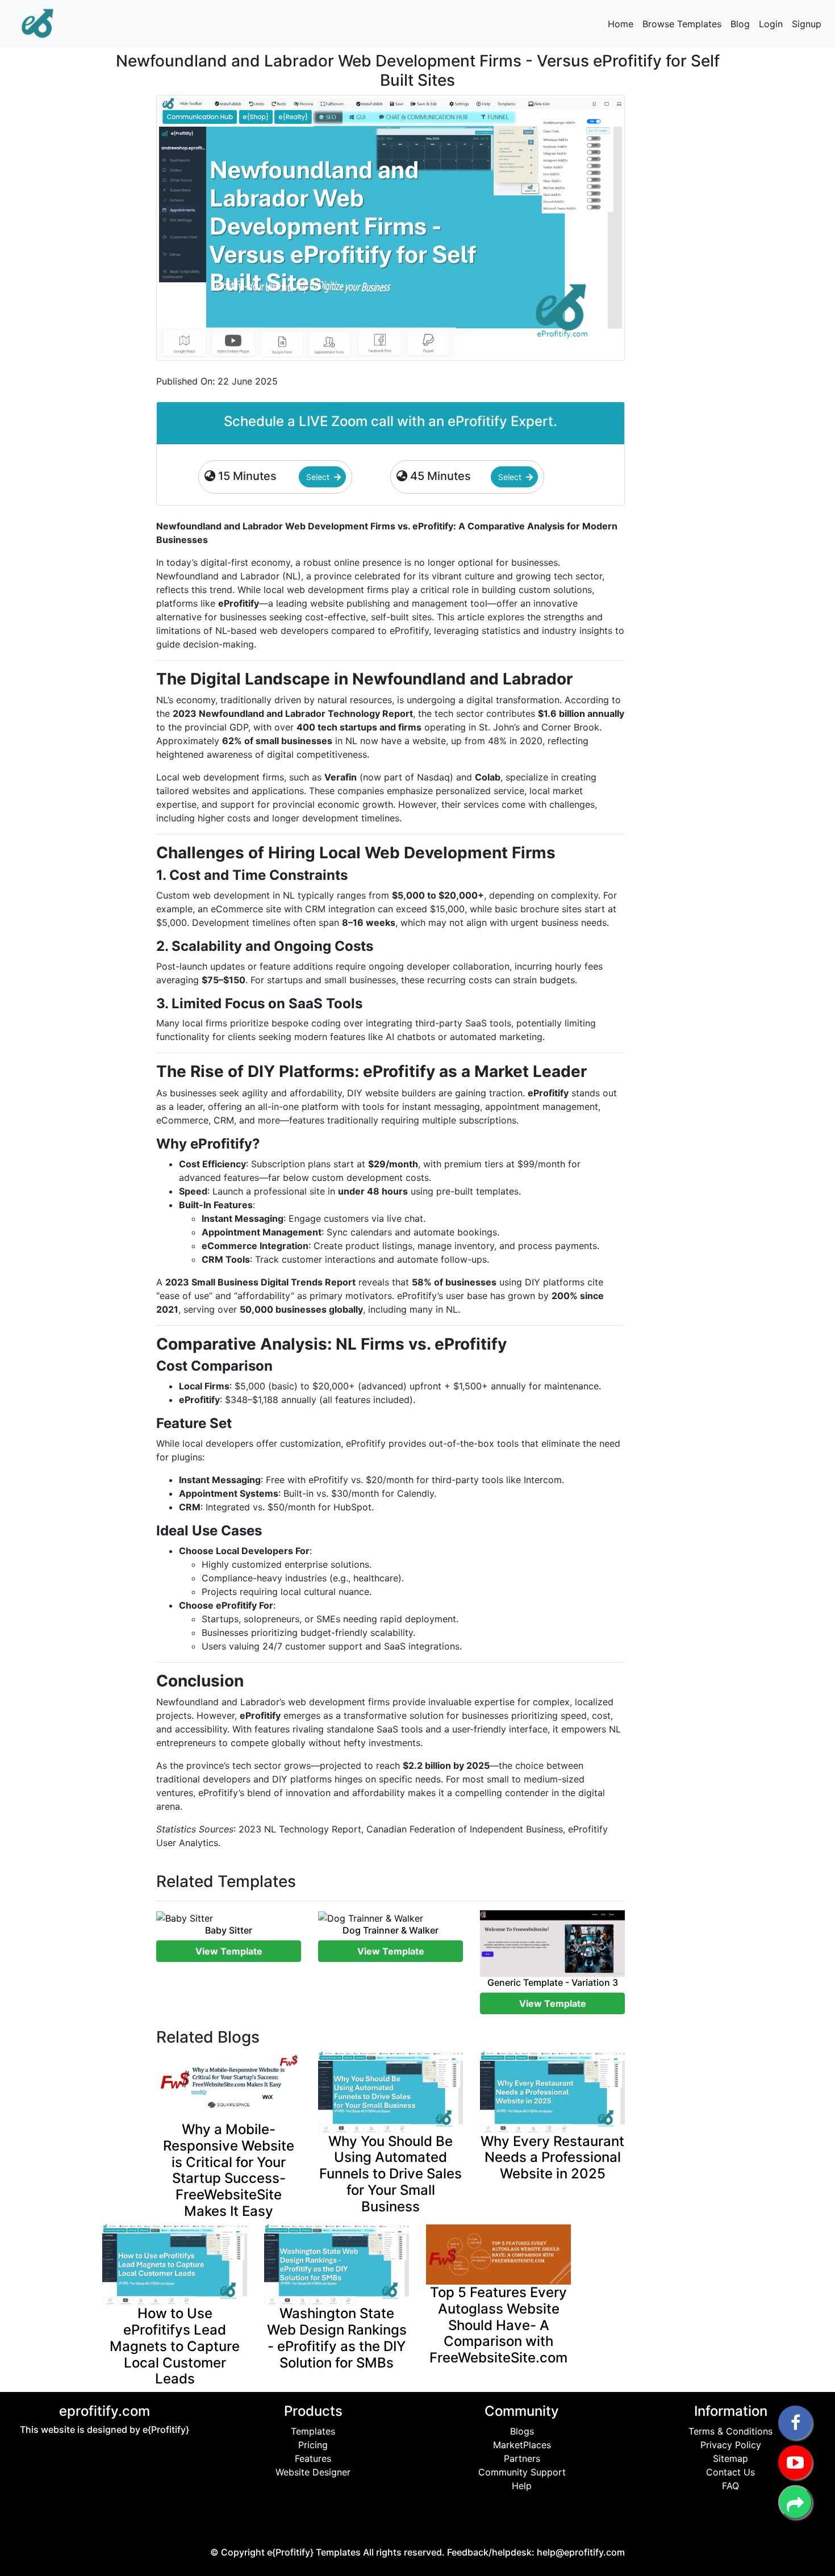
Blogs (522, 2431)
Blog (740, 24)
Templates (313, 2431)
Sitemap (730, 2458)
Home (621, 24)
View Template (229, 1951)
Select (319, 477)
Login (771, 24)
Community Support (522, 2472)
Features (313, 2458)
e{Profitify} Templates (315, 2552)
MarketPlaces (522, 2445)
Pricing (313, 2445)
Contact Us (730, 2472)
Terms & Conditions (730, 2431)
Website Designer (313, 2472)
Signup (807, 24)
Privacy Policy (731, 2445)
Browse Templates (682, 24)
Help (522, 2486)
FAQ (730, 2486)
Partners (522, 2458)
